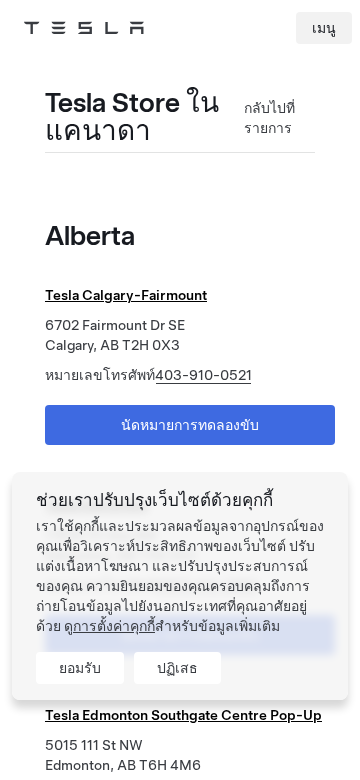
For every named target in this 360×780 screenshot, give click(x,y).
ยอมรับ (80, 668)
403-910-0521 (203, 375)
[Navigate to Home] (84, 28)
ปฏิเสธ (177, 668)
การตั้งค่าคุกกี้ (114, 626)
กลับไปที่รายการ (269, 118)
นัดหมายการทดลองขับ (190, 425)
